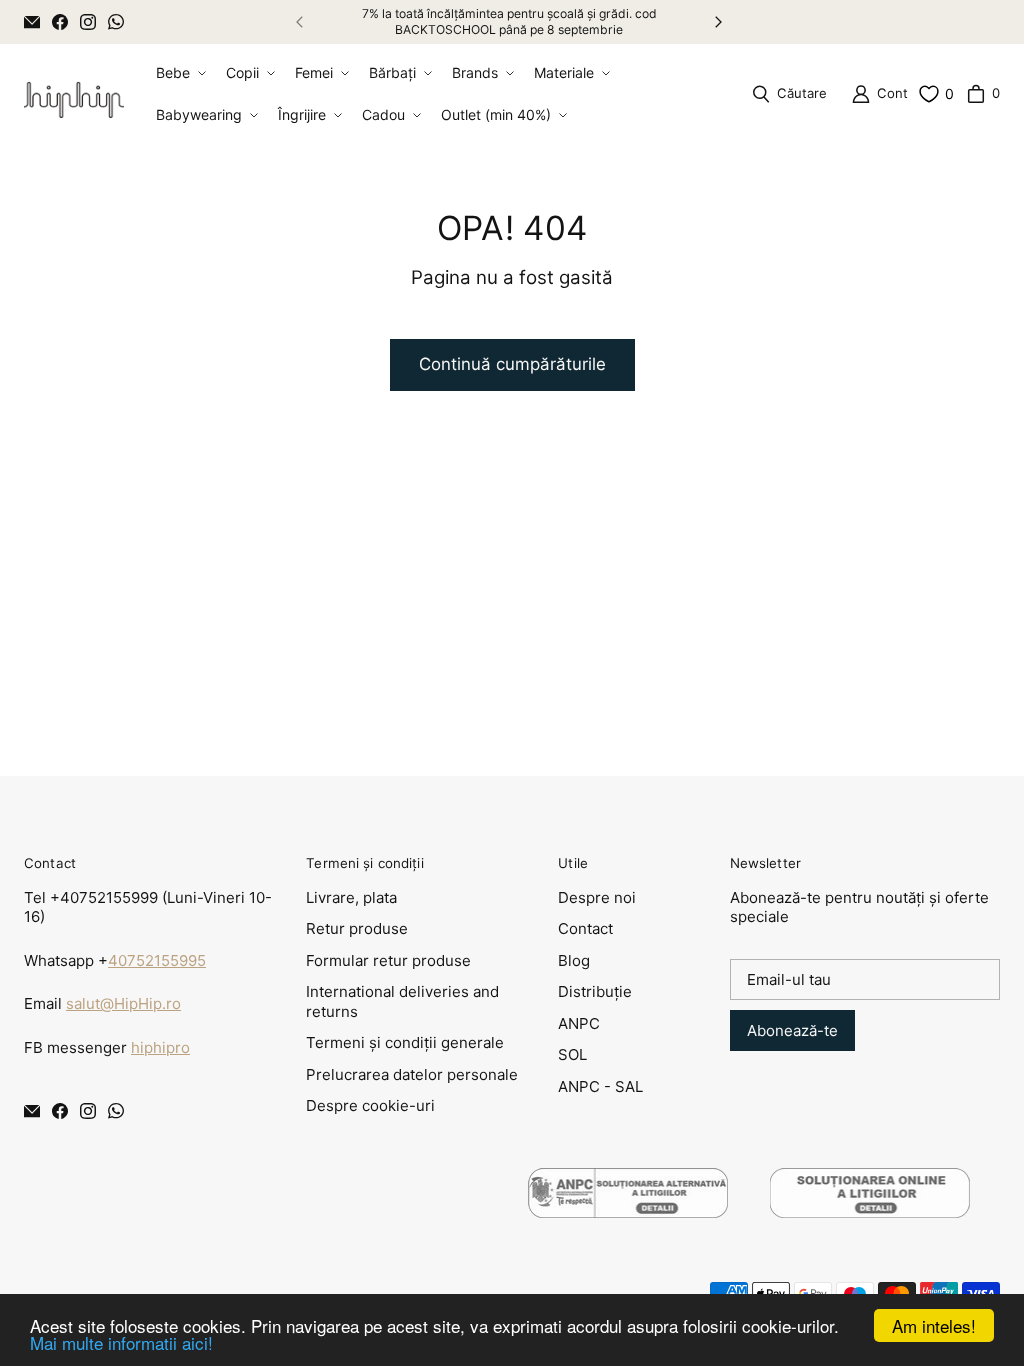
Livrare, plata (351, 897)
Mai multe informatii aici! (121, 1342)
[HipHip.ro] (74, 94)
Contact (585, 928)
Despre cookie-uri (370, 1105)
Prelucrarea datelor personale (412, 1074)
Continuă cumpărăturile (512, 364)
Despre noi (597, 897)
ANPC (579, 1023)
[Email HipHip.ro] (32, 22)
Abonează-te (792, 1030)
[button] (179, 73)
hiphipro (160, 1047)
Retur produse (357, 928)
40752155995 (157, 960)
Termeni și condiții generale (405, 1042)
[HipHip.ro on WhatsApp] (116, 22)
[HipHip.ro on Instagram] (88, 22)
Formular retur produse (388, 960)
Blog (574, 960)
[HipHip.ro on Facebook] (60, 22)
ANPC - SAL (600, 1086)
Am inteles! (934, 1325)
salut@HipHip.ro (123, 1003)
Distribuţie (595, 991)
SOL (572, 1054)
